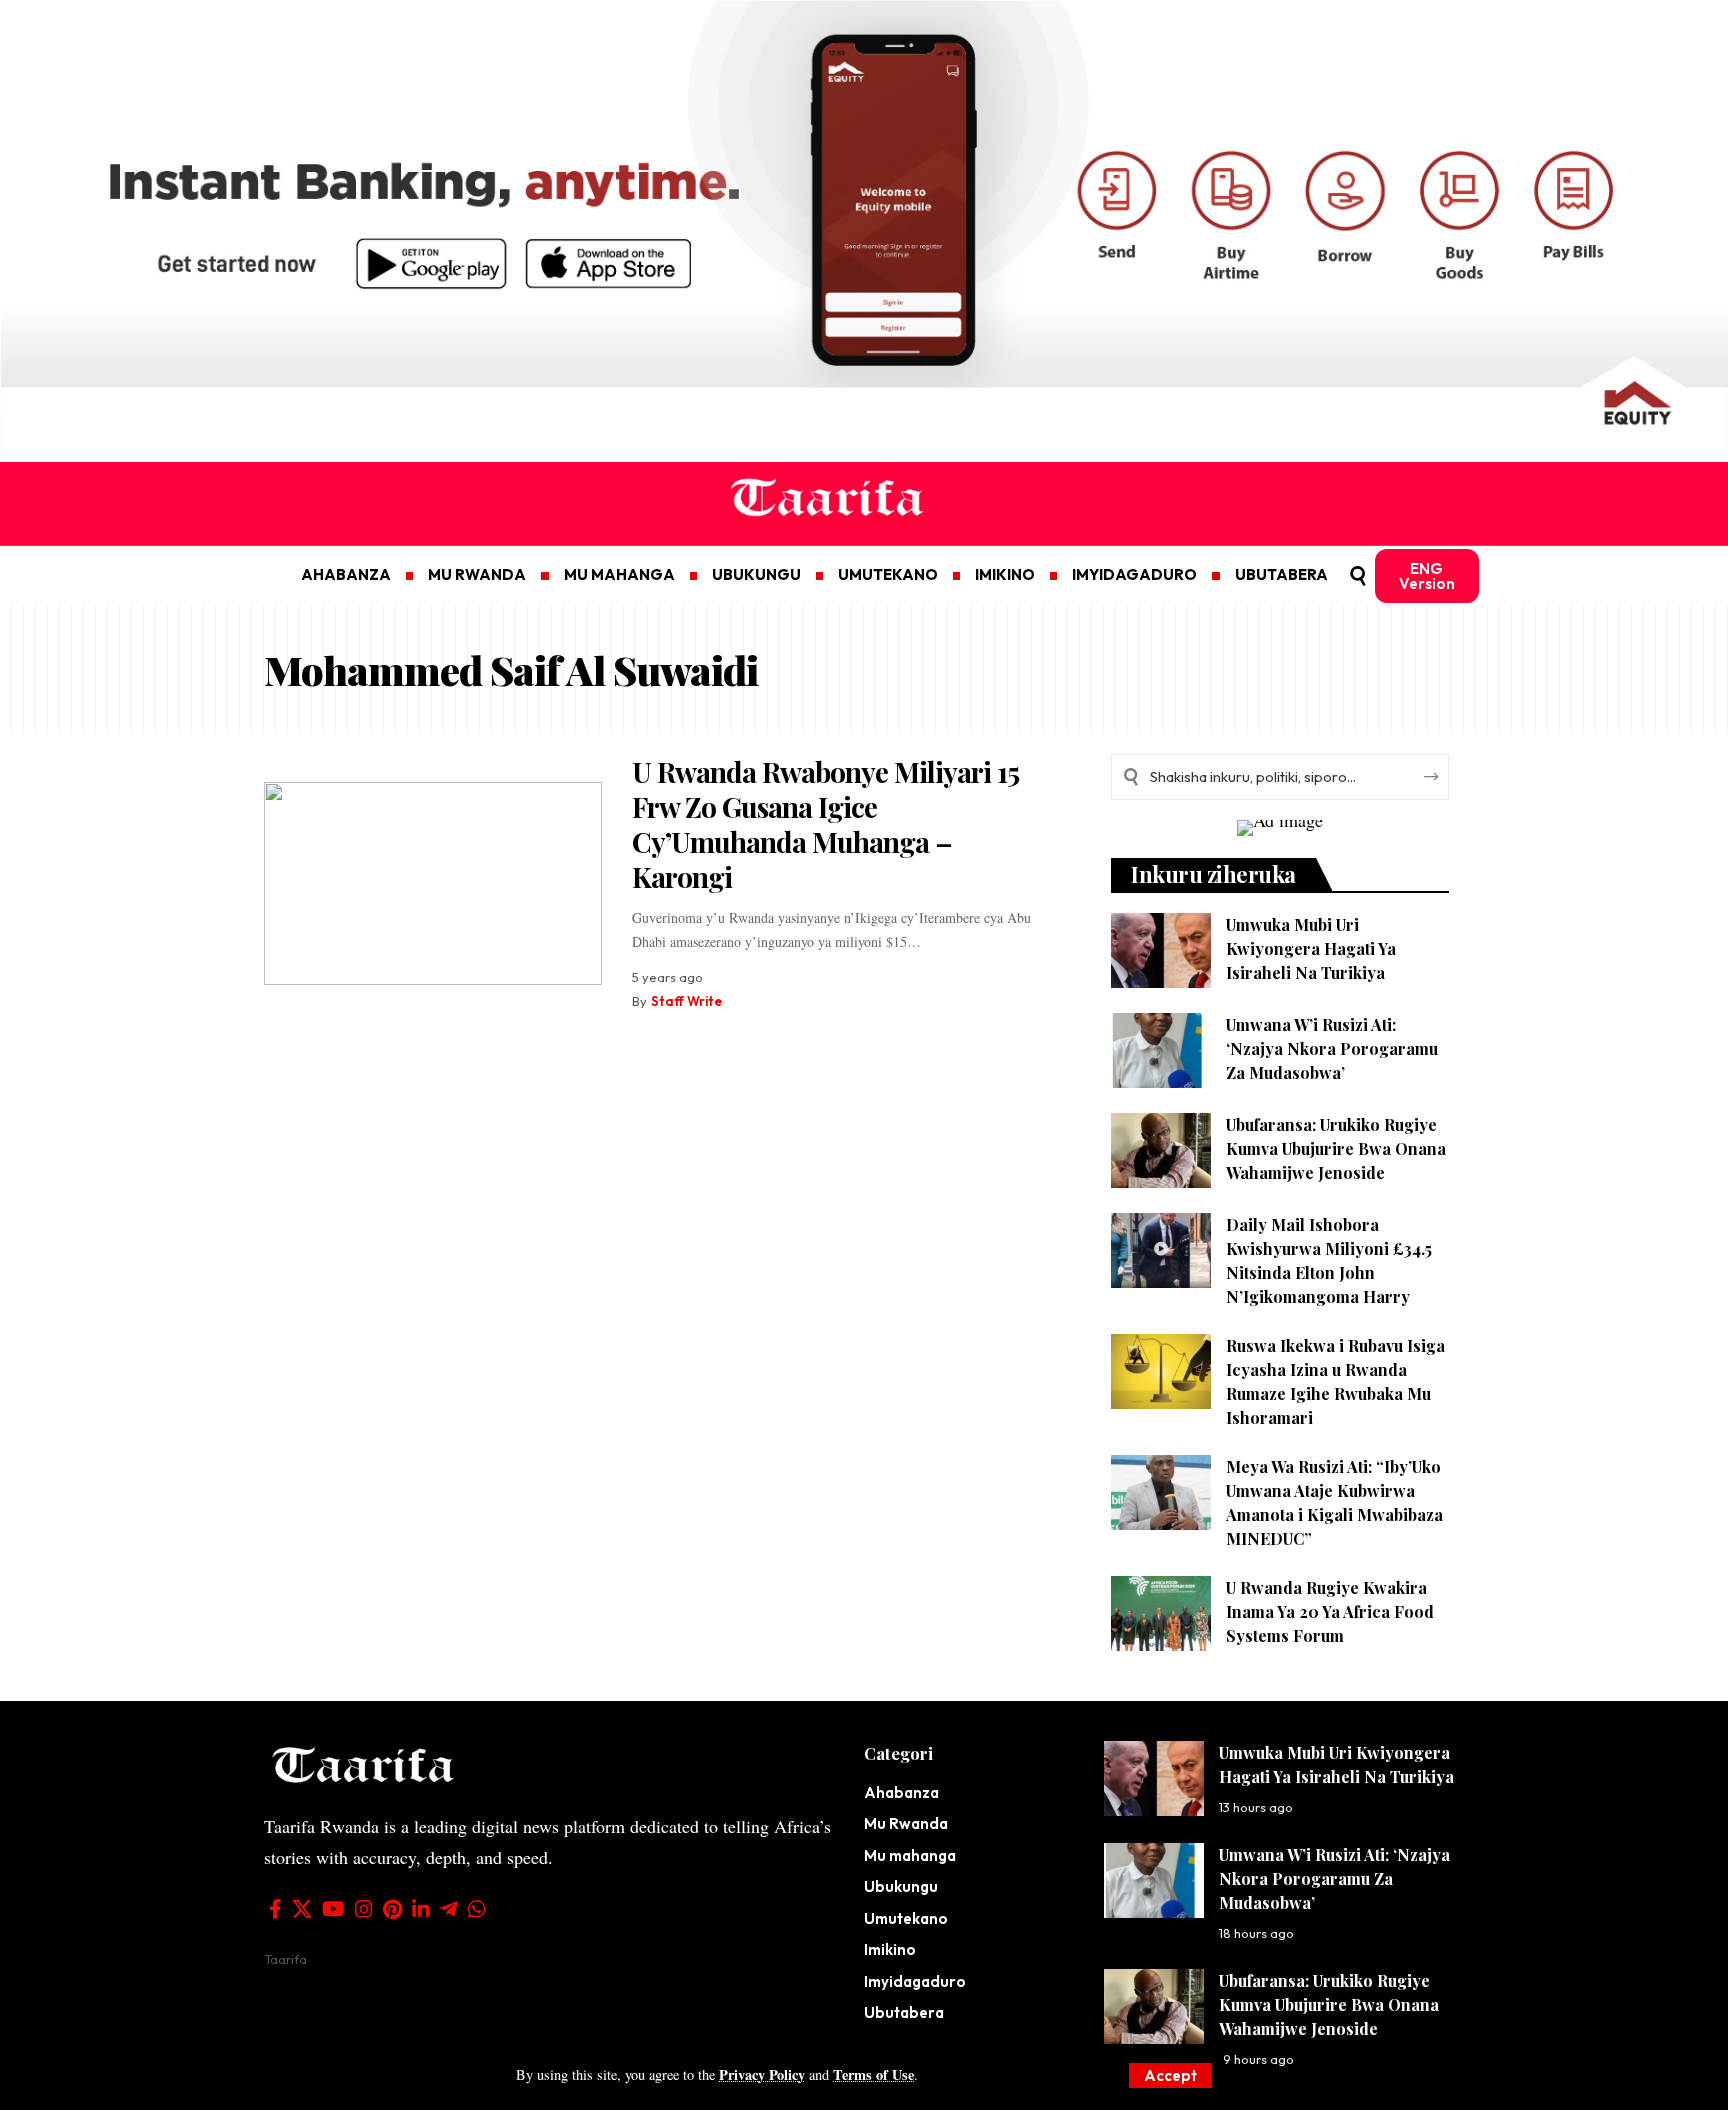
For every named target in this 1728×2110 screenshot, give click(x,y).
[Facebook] (275, 1909)
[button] (1170, 2075)
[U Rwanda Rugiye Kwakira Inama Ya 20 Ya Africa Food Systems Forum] (1161, 1613)
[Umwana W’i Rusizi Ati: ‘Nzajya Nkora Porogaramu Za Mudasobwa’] (1161, 1050)
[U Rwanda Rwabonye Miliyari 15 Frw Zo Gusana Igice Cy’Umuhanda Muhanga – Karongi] (433, 883)
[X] (302, 1909)
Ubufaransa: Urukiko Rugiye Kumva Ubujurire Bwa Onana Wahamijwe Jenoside (1336, 1148)
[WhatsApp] (477, 1909)
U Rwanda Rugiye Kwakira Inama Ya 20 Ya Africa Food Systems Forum (1330, 1611)
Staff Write (686, 1001)
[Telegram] (449, 1909)
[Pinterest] (392, 1909)
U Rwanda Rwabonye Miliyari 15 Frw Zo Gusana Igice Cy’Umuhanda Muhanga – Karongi (825, 824)
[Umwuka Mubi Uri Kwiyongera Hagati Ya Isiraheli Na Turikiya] (1161, 950)
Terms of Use (873, 2074)
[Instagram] (364, 1909)
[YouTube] (333, 1909)
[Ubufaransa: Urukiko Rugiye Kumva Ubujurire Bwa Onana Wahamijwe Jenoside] (1161, 1150)
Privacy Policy (762, 2074)
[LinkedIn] (421, 1909)
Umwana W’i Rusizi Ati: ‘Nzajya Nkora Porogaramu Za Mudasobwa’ (1332, 1048)
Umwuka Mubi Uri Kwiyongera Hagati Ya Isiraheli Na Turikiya (1311, 948)
